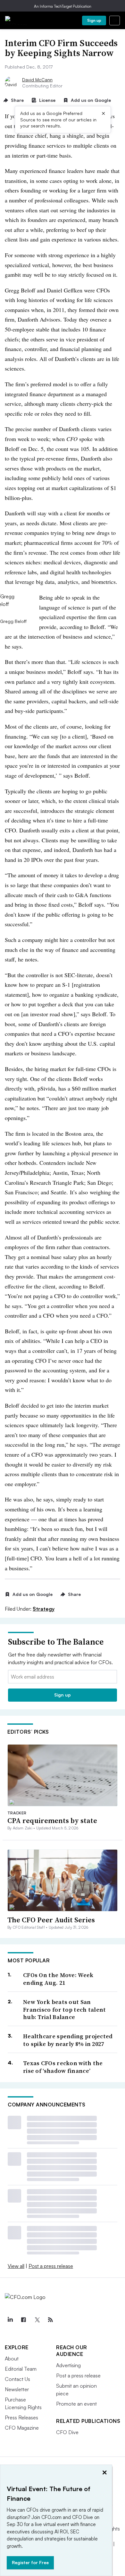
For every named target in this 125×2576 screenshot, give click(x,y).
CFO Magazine (22, 2428)
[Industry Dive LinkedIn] (10, 2320)
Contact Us (17, 2379)
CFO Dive (67, 2432)
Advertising (68, 2365)
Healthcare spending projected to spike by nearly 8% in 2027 (68, 2040)
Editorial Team (21, 2369)
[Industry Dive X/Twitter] (37, 2320)
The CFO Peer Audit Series (51, 1920)
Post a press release (51, 2266)
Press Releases (21, 2417)
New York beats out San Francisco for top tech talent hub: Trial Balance (65, 2009)
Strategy (44, 1609)
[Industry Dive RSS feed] (50, 2320)
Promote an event (76, 2404)
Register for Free (30, 2562)
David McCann (37, 80)
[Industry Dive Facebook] (23, 2320)
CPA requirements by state (52, 1820)
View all (16, 2266)
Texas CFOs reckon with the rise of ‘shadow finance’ (63, 2067)
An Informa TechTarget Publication (63, 6)
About (12, 2359)
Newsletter (17, 2389)
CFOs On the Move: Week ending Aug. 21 (58, 1979)
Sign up (94, 20)
